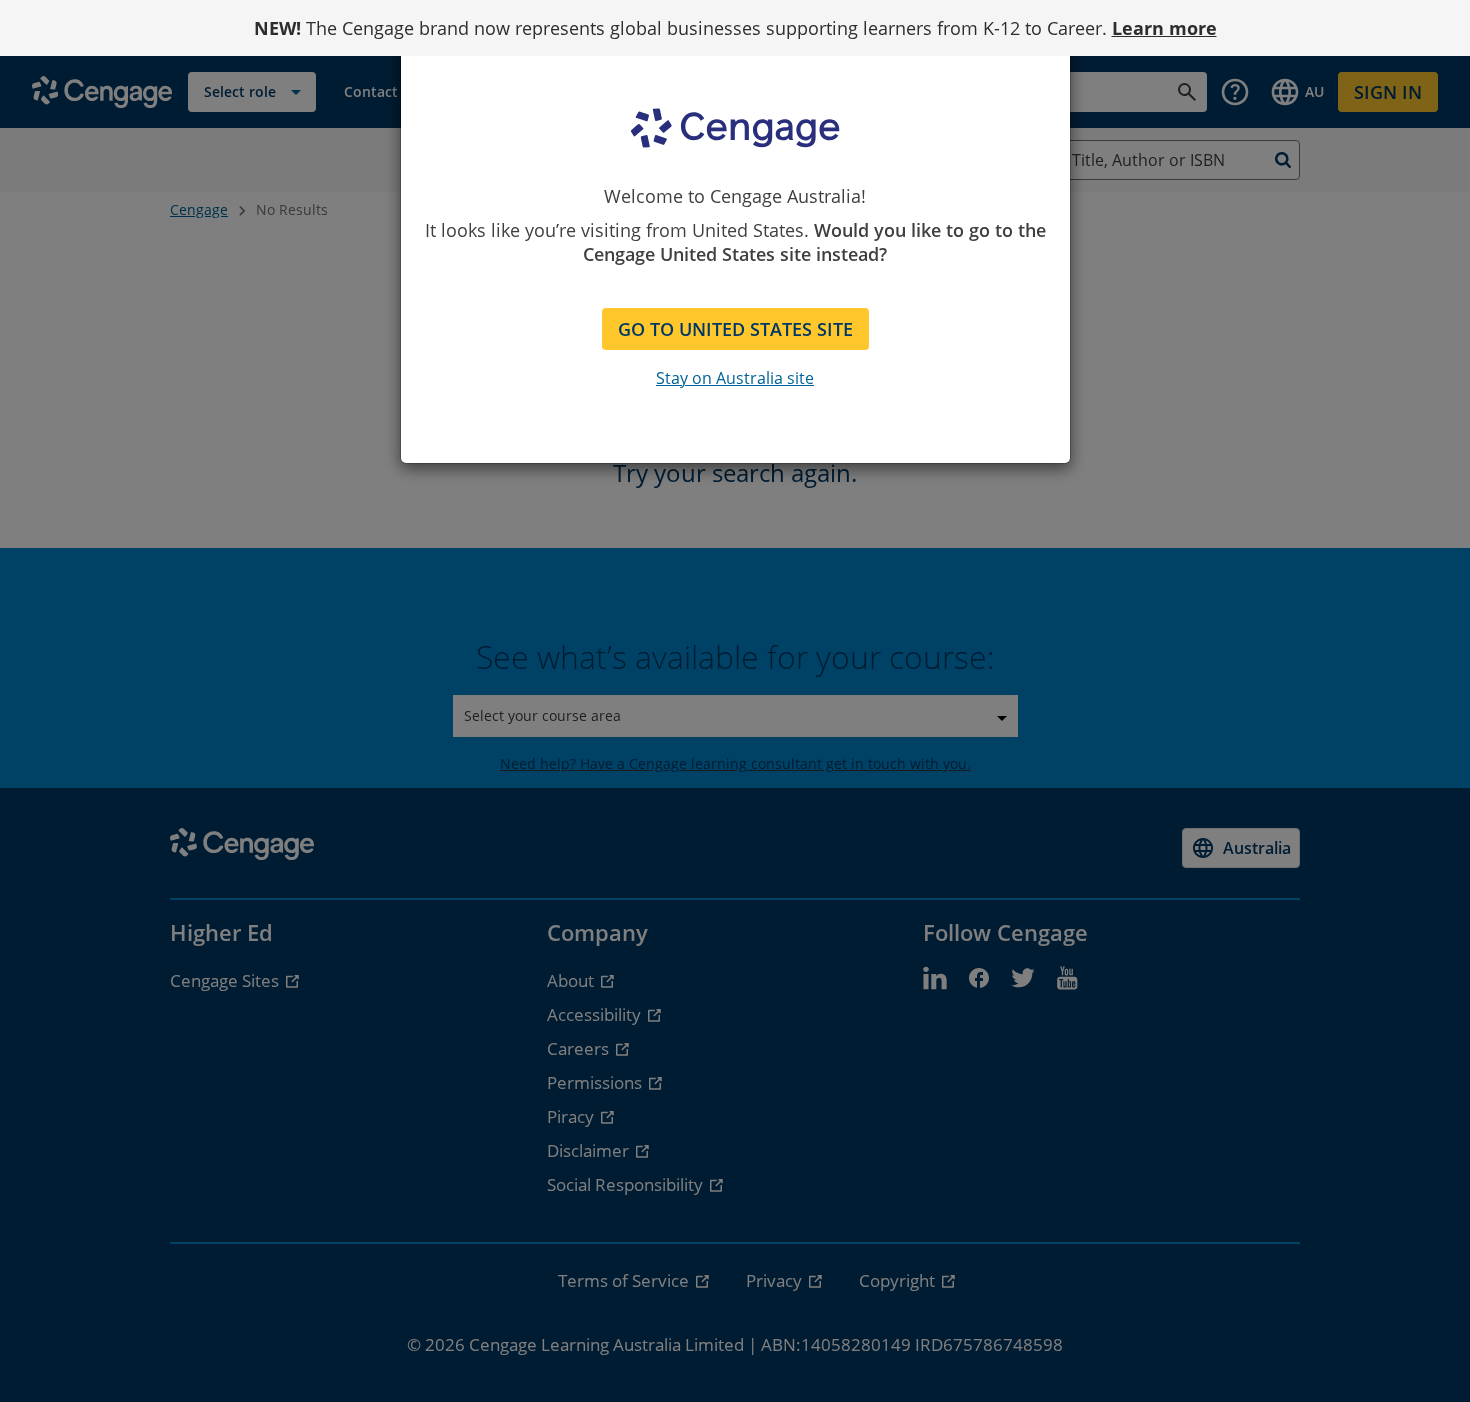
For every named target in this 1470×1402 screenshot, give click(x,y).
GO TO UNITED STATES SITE (735, 329)
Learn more (1164, 28)
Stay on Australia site (735, 378)
